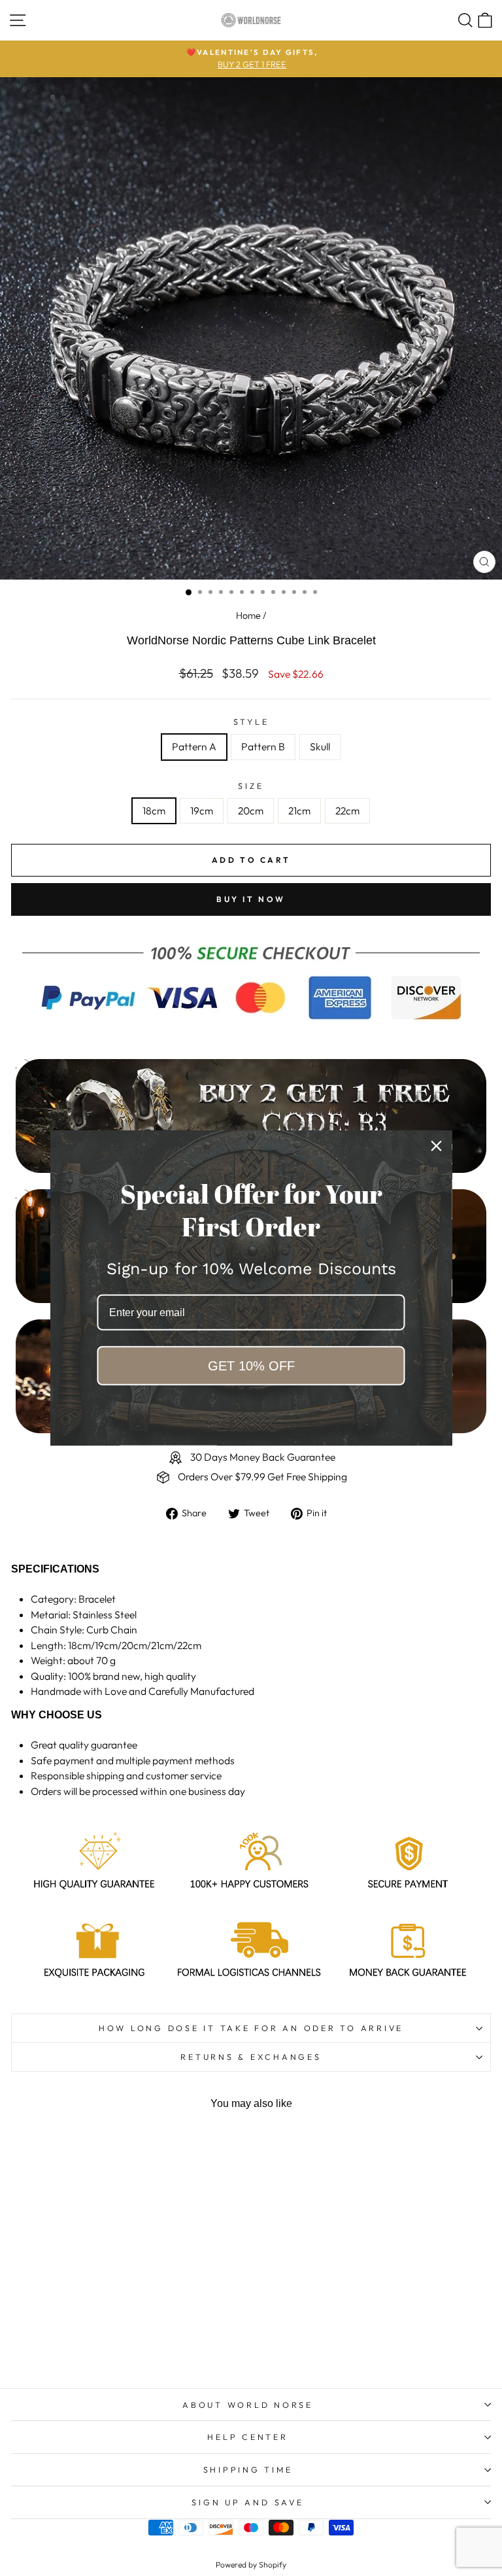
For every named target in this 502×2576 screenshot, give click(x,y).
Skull (320, 746)
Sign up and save (247, 2502)
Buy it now (251, 899)
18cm (154, 810)
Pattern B (263, 746)
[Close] (437, 1146)
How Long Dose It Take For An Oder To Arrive (251, 2028)
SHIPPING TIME (248, 2469)
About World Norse (248, 2405)
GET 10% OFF (251, 1366)
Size (251, 786)
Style (251, 722)
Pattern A (194, 746)
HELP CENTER (247, 2437)
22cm (347, 810)
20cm (251, 810)
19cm (202, 810)
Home (248, 616)
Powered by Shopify (251, 2565)
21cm (299, 810)
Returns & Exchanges (251, 2057)
